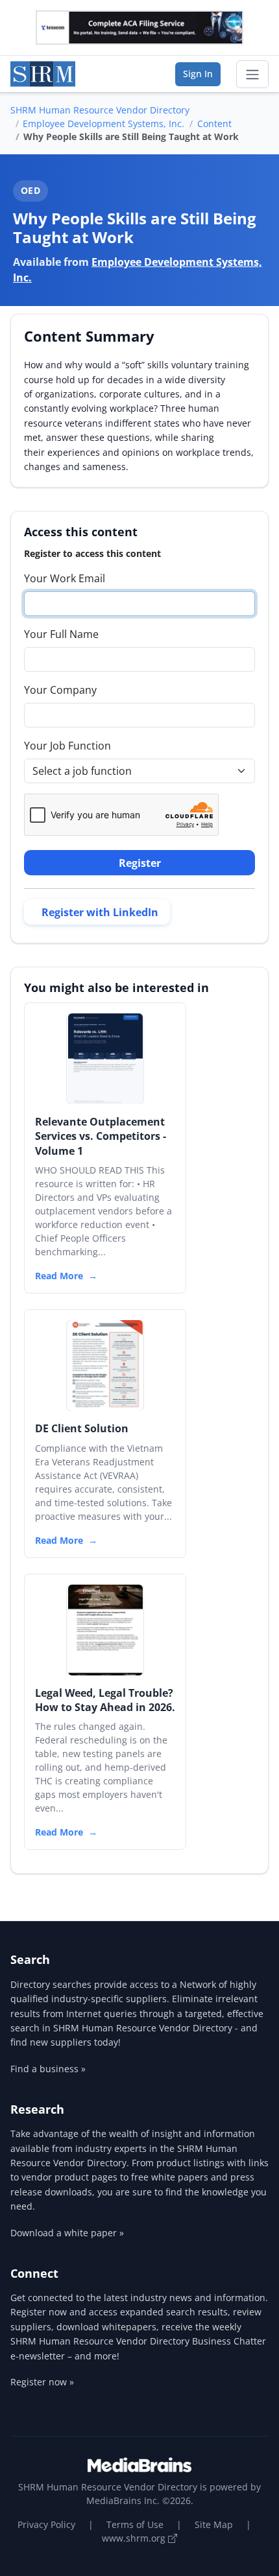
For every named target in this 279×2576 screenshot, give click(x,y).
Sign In (198, 74)
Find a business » (48, 2069)
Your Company (60, 690)
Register (140, 863)
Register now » (42, 2382)
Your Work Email (65, 578)
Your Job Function (67, 746)
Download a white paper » (67, 2233)
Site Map (214, 2524)
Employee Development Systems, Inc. (103, 124)
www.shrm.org (135, 2538)
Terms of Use (135, 2524)
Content (214, 124)
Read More (59, 1276)
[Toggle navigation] (252, 75)
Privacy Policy (46, 2524)
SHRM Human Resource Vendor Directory (100, 110)
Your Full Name (61, 634)
